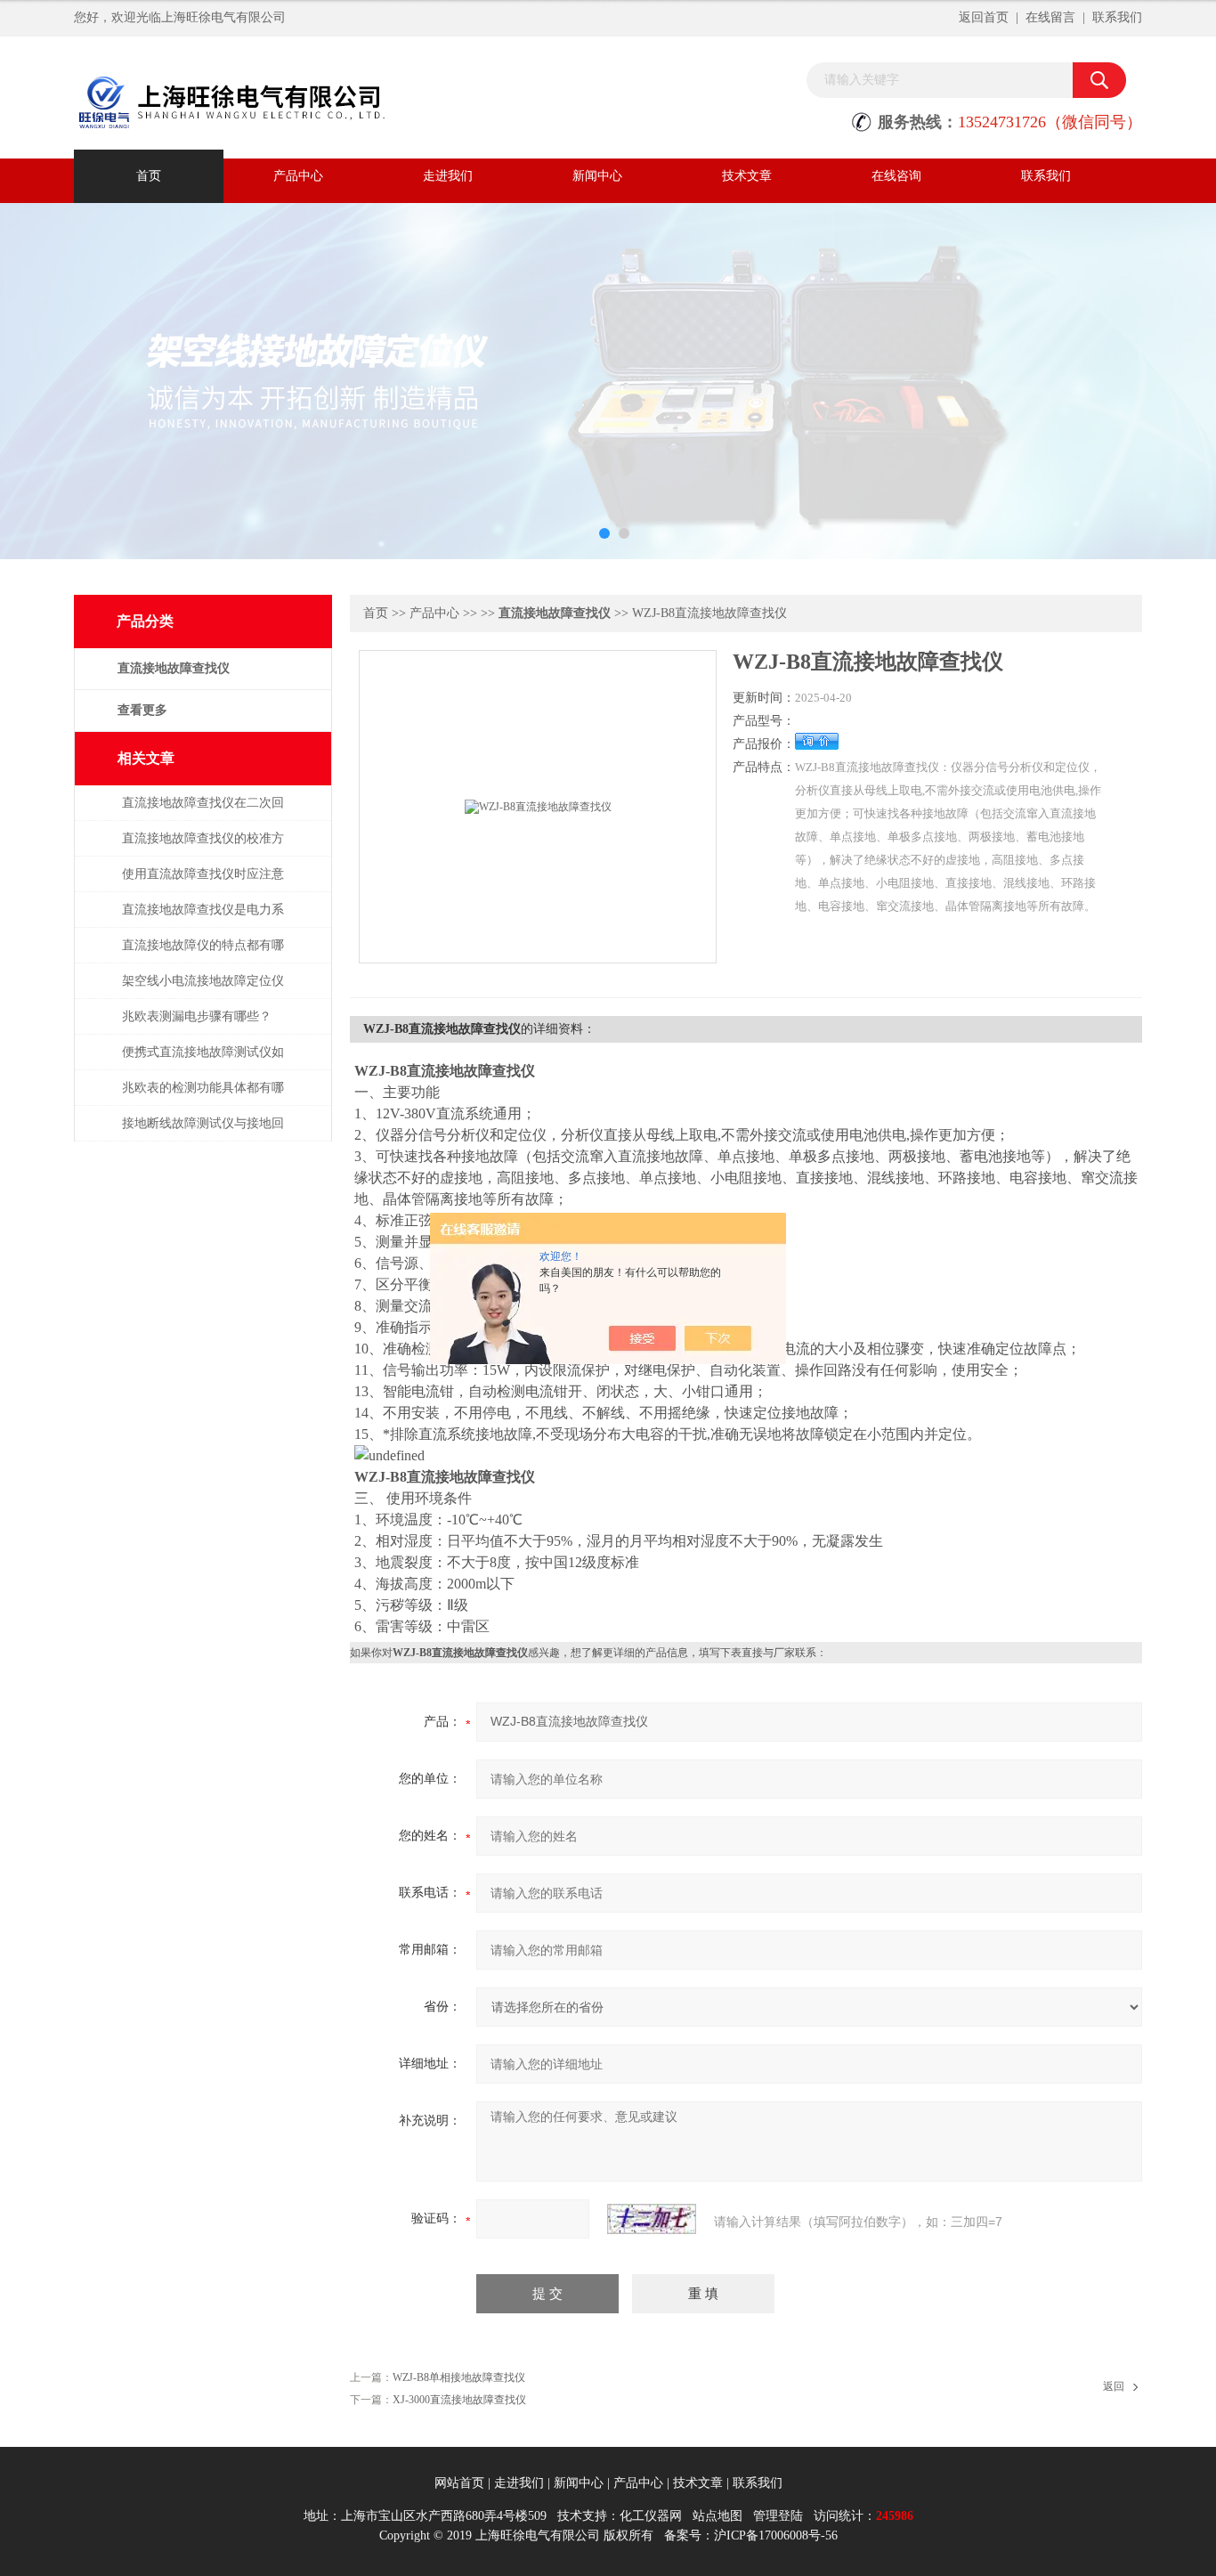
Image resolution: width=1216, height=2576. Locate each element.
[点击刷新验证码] (652, 2219)
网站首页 (459, 2483)
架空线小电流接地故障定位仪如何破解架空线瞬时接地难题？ (203, 990)
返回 (1114, 2386)
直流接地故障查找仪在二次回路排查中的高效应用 (203, 812)
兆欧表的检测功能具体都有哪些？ (203, 1097)
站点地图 (717, 2516)
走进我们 (448, 176)
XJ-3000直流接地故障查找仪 (459, 2400)
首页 (149, 176)
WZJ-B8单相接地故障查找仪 (459, 2377)
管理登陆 (778, 2516)
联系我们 (1117, 17)
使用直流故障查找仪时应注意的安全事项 (203, 883)
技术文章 (747, 176)
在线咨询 (896, 176)
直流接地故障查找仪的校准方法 (203, 847)
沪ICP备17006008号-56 (776, 2535)
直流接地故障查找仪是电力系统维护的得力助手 (203, 918)
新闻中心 (597, 176)
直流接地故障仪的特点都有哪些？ (203, 954)
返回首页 (984, 17)
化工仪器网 (651, 2516)
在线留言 (1050, 17)
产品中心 (298, 176)
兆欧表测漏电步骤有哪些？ (197, 1016)
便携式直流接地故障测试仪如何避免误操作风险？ (203, 1061)
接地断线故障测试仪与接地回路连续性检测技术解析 (203, 1132)
